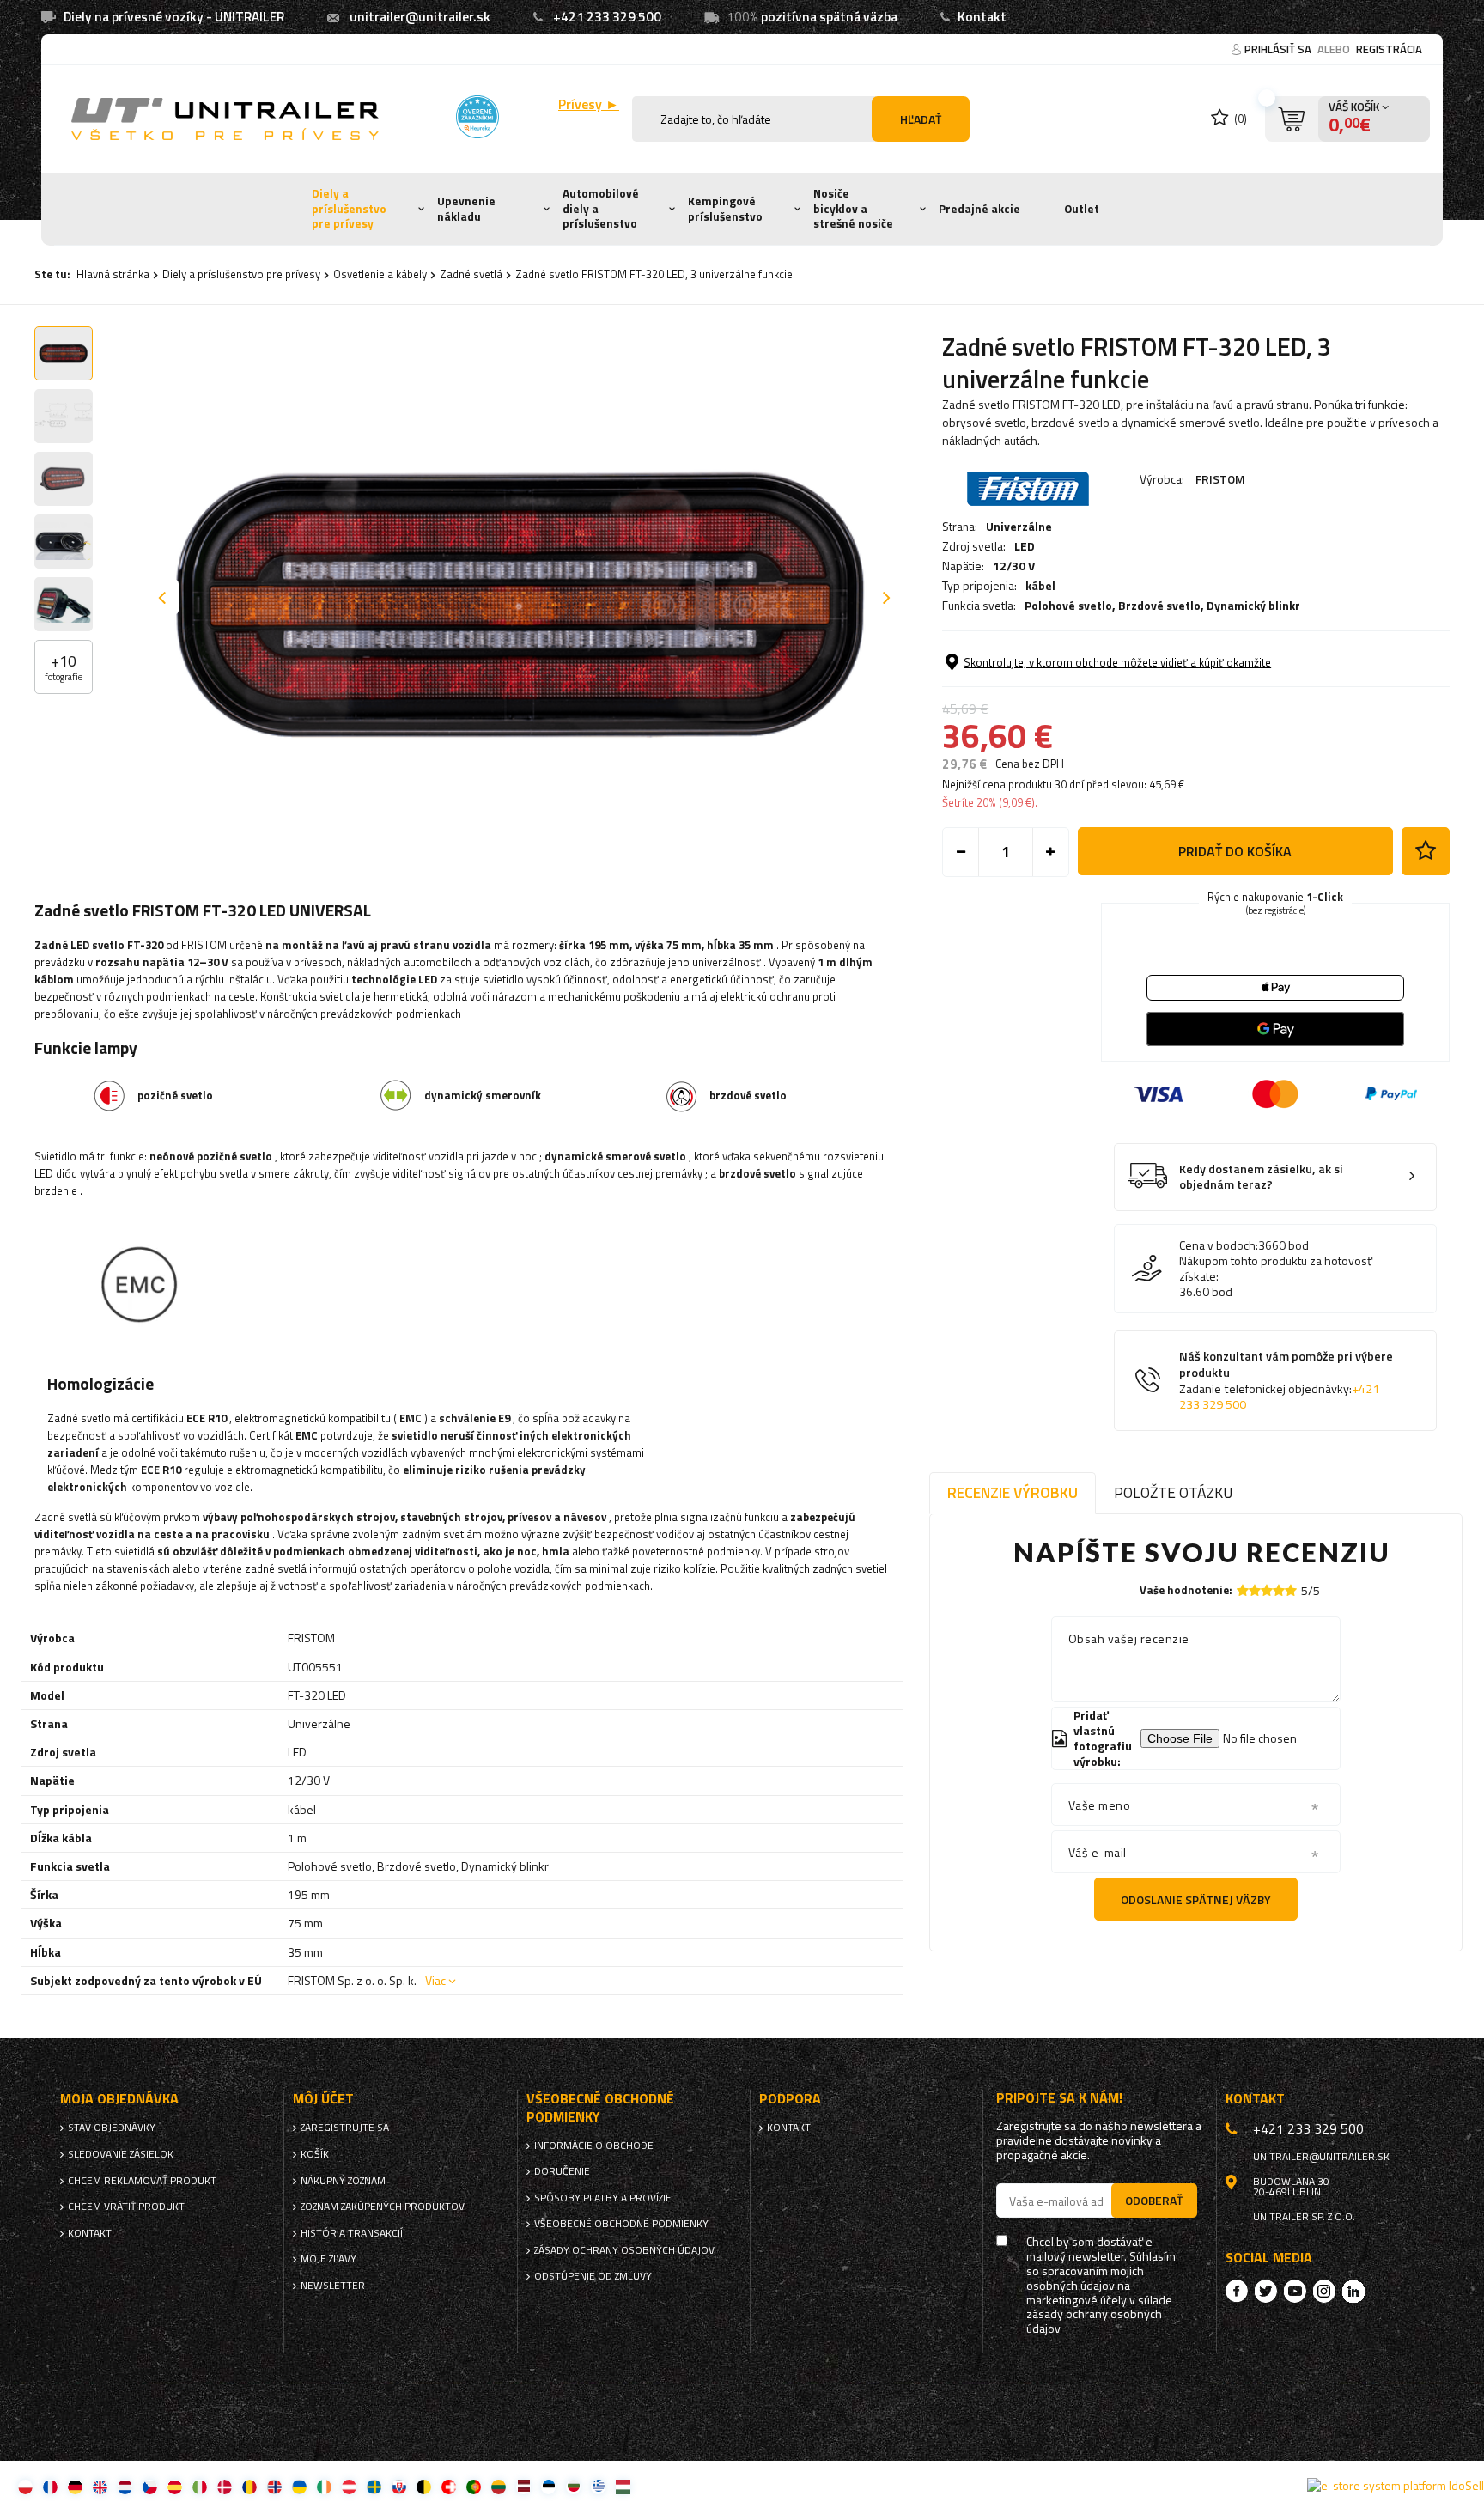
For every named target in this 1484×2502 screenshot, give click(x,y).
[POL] (25, 2486)
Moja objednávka (119, 2099)
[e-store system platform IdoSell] (1396, 2486)
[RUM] (249, 2486)
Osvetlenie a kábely (380, 274)
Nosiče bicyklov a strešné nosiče (853, 208)
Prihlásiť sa (1279, 49)
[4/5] (1279, 1590)
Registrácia (1389, 49)
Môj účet (323, 2099)
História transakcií (352, 2233)
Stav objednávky (112, 2128)
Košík (315, 2154)
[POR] (474, 2486)
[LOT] (523, 2486)
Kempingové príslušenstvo (725, 209)
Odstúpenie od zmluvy (593, 2276)
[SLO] (399, 2486)
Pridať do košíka (1235, 851)
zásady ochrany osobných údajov (1094, 2322)
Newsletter (333, 2286)
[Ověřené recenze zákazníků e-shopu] (477, 117)
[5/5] (1291, 1590)
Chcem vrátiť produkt (126, 2207)
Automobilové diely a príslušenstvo (601, 208)
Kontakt (982, 17)
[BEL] (424, 2486)
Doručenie (562, 2171)
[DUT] (125, 2486)
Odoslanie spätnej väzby (1196, 1899)
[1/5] (1243, 1590)
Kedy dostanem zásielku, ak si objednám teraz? (1261, 1177)
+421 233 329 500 (607, 17)
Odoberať (1154, 2200)
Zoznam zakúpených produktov (383, 2207)
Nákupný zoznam (343, 2181)
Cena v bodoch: (1219, 1245)
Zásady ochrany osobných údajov (624, 2250)
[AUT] (349, 2486)
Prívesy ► (589, 104)
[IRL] (324, 2486)
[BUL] (573, 2486)
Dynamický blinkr (1253, 605)
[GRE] (598, 2486)
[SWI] (449, 2486)
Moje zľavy (328, 2259)
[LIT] (499, 2486)
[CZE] (150, 2486)
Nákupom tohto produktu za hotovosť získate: (1276, 1269)
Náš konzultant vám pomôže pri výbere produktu (1286, 1380)
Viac (435, 1980)
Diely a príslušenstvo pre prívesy (349, 208)
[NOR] (274, 2486)
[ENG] (100, 2486)
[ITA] (200, 2486)
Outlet (1082, 209)
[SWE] (374, 2486)
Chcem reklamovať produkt (142, 2181)
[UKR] (299, 2486)
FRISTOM (1220, 479)
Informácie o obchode (594, 2146)
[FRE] (50, 2486)
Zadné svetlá (471, 274)
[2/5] (1255, 1590)
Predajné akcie (979, 209)
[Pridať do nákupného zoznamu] (1426, 851)
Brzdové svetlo (1159, 605)
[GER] (75, 2486)
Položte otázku (1173, 1492)
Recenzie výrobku (1013, 1492)
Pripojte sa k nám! (1059, 2098)
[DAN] (225, 2486)
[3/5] (1267, 1590)
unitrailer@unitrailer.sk (420, 17)
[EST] (548, 2486)
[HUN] (623, 2486)
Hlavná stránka (113, 274)
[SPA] (175, 2486)
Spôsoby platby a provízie (603, 2198)
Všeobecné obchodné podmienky (621, 2224)
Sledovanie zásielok (121, 2154)
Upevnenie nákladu (466, 209)
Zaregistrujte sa (345, 2128)
